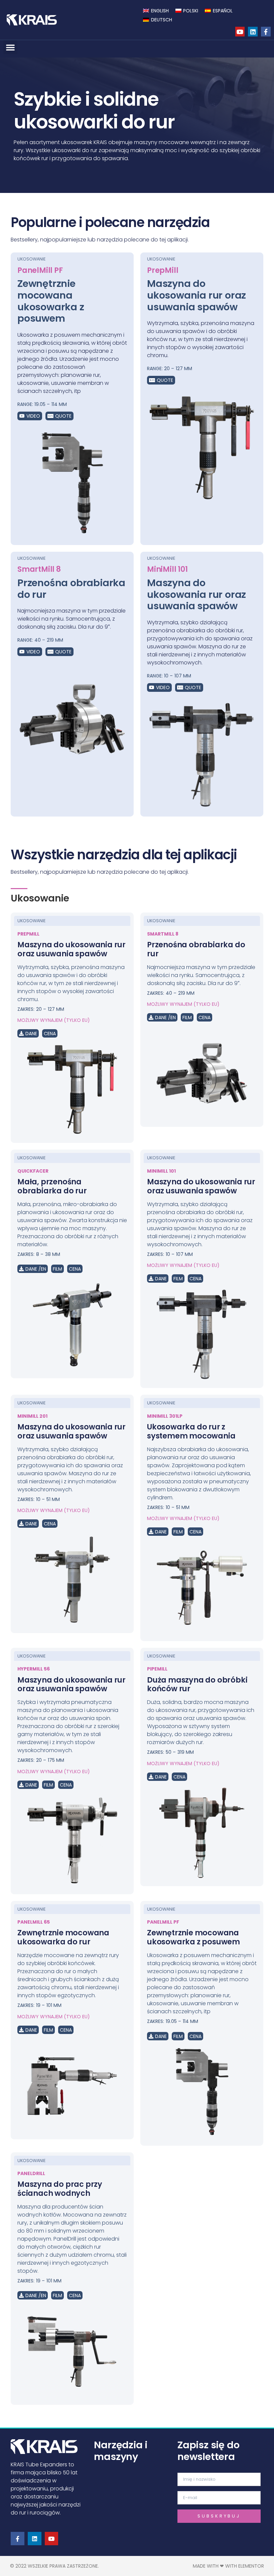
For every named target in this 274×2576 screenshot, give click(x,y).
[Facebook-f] (266, 32)
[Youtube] (240, 32)
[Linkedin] (253, 32)
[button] (10, 47)
